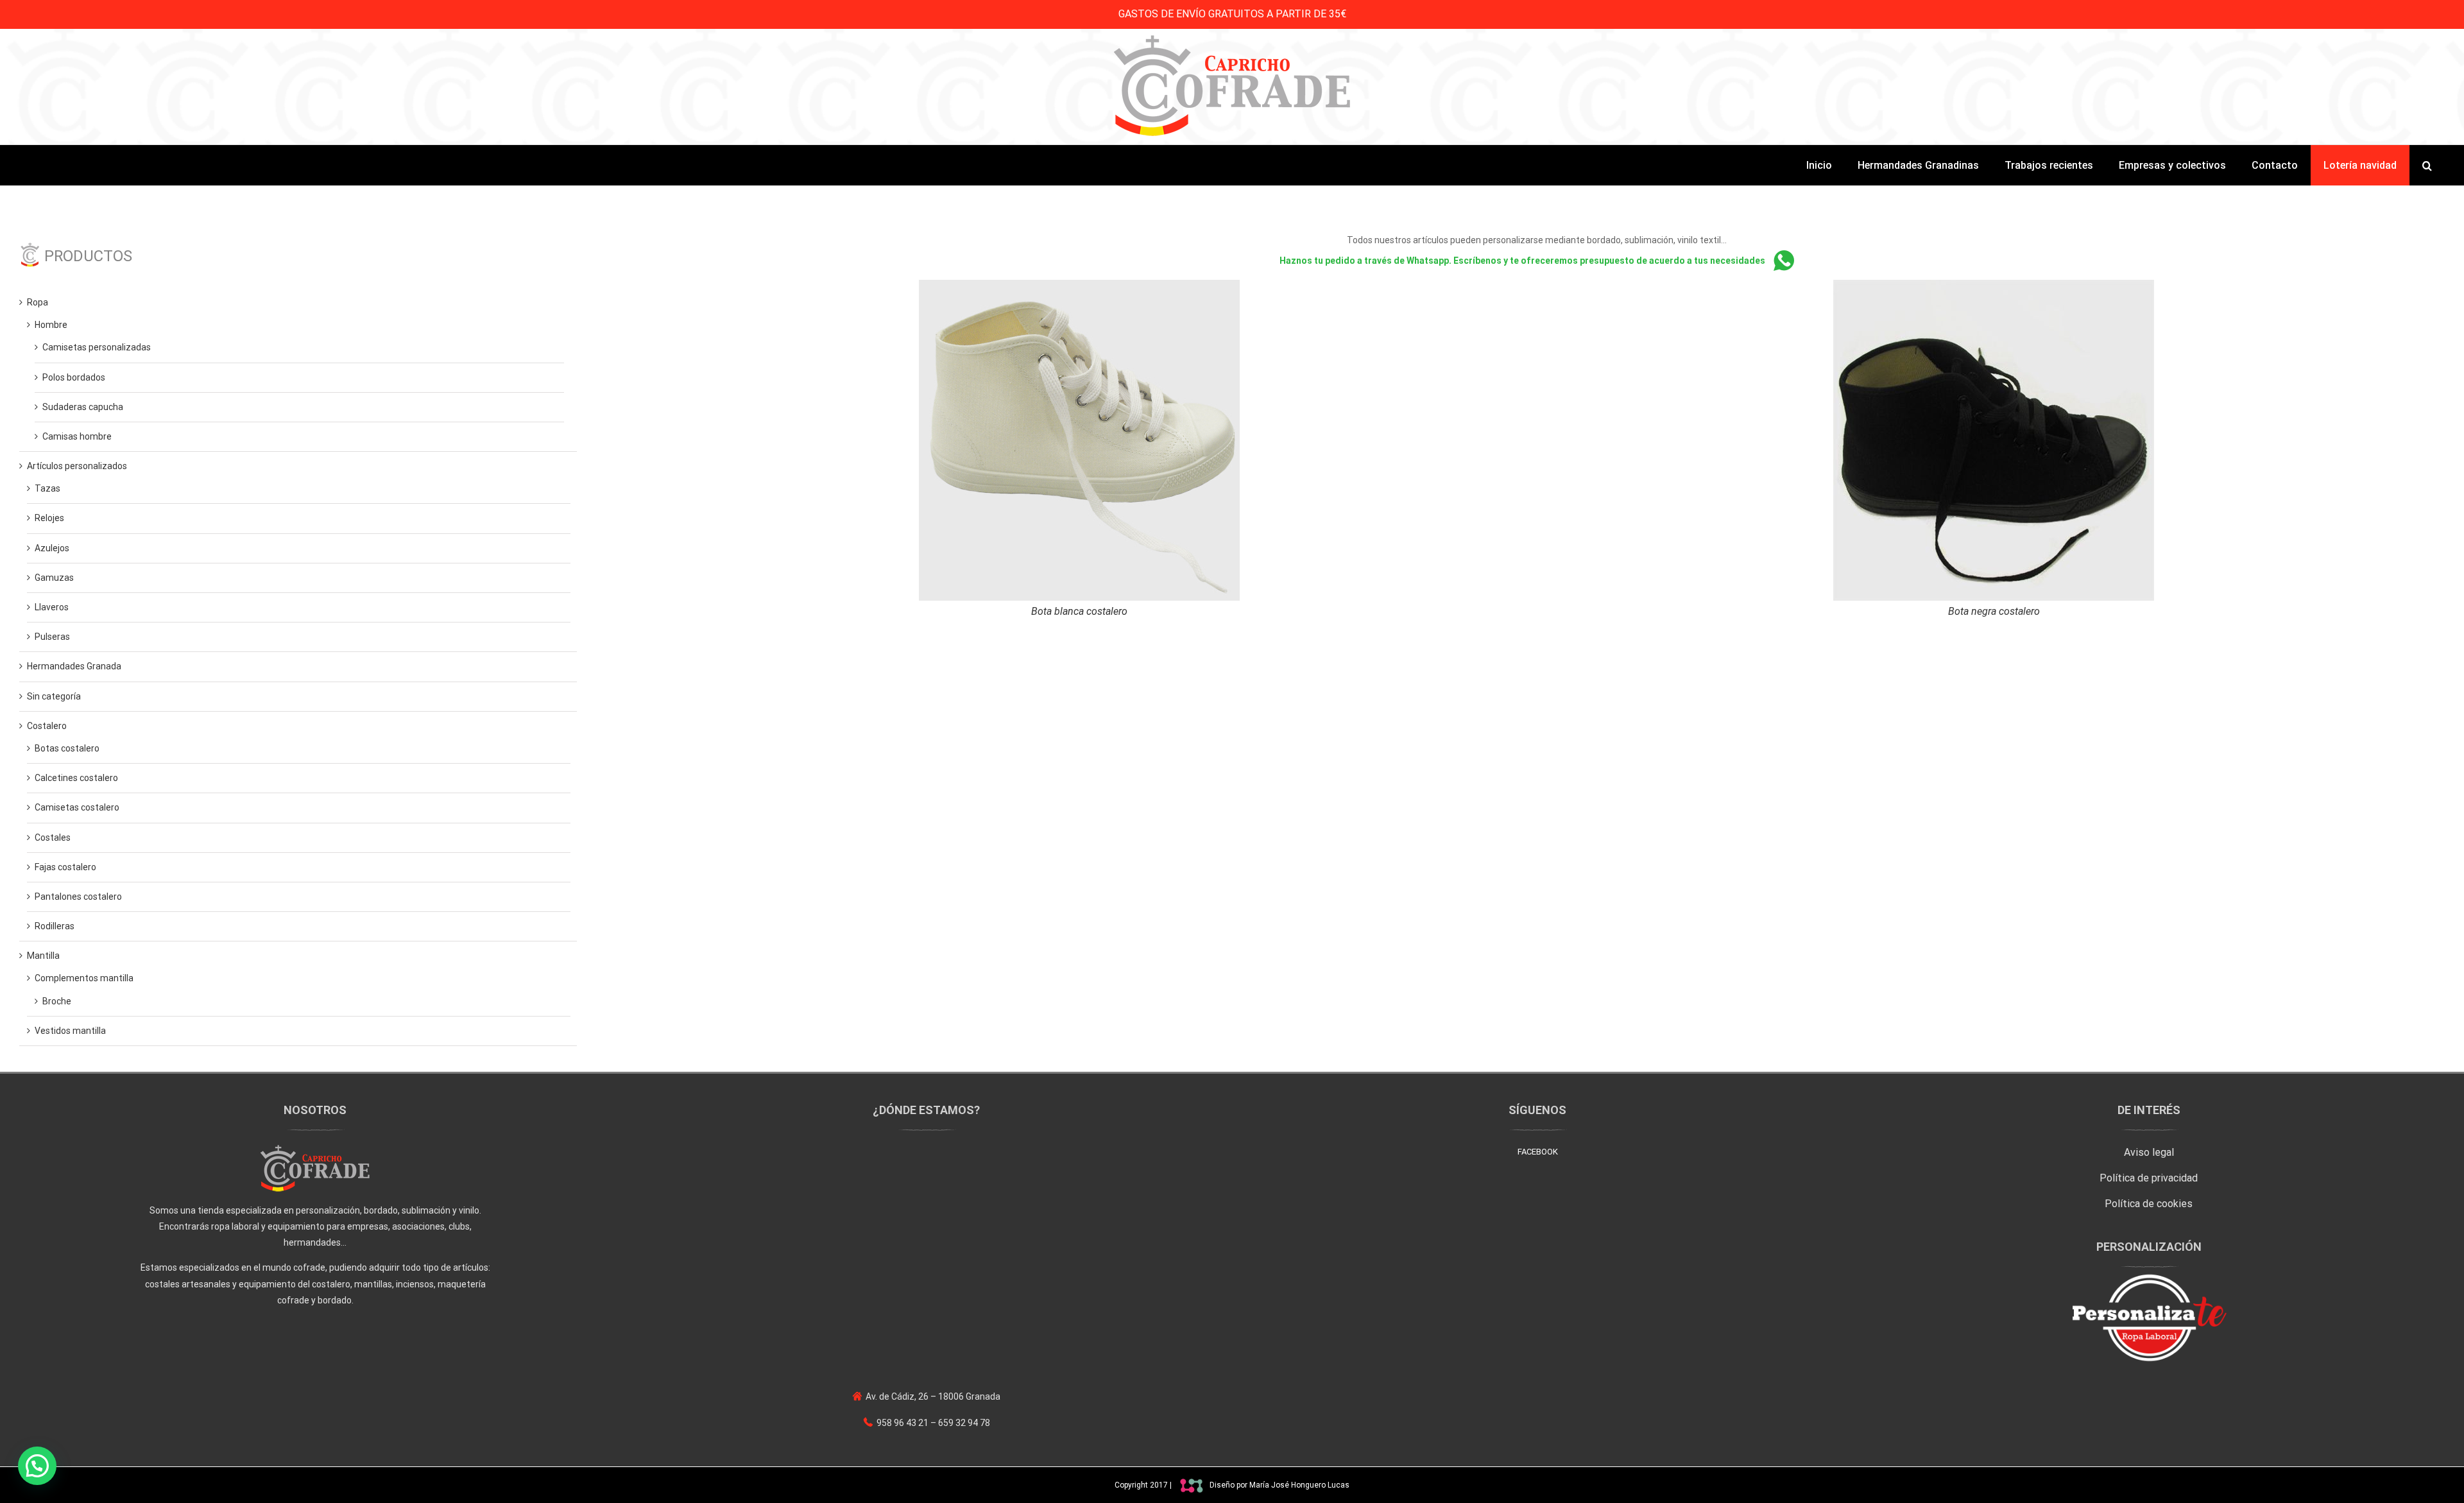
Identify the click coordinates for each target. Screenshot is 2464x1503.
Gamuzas (54, 578)
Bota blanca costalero (1079, 611)
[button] (2427, 165)
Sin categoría (54, 696)
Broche (57, 1001)
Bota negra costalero (1994, 611)
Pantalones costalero (78, 897)
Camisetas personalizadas (97, 347)
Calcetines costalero (76, 778)
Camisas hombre (77, 436)
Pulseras (52, 637)
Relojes (49, 518)
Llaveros (52, 607)
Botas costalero (67, 748)
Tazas (47, 488)
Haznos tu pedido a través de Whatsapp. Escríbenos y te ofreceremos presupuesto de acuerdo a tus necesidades (1523, 261)
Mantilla (43, 956)
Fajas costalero (65, 867)
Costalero (47, 726)
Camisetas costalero (77, 807)
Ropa (38, 302)
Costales (53, 837)
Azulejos (52, 548)
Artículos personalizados (77, 466)
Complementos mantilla (84, 978)
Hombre (51, 325)
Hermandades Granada (74, 666)
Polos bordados (74, 377)
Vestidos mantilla (70, 1031)
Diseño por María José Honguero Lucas (1279, 1485)
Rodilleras (55, 926)
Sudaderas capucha (83, 407)
